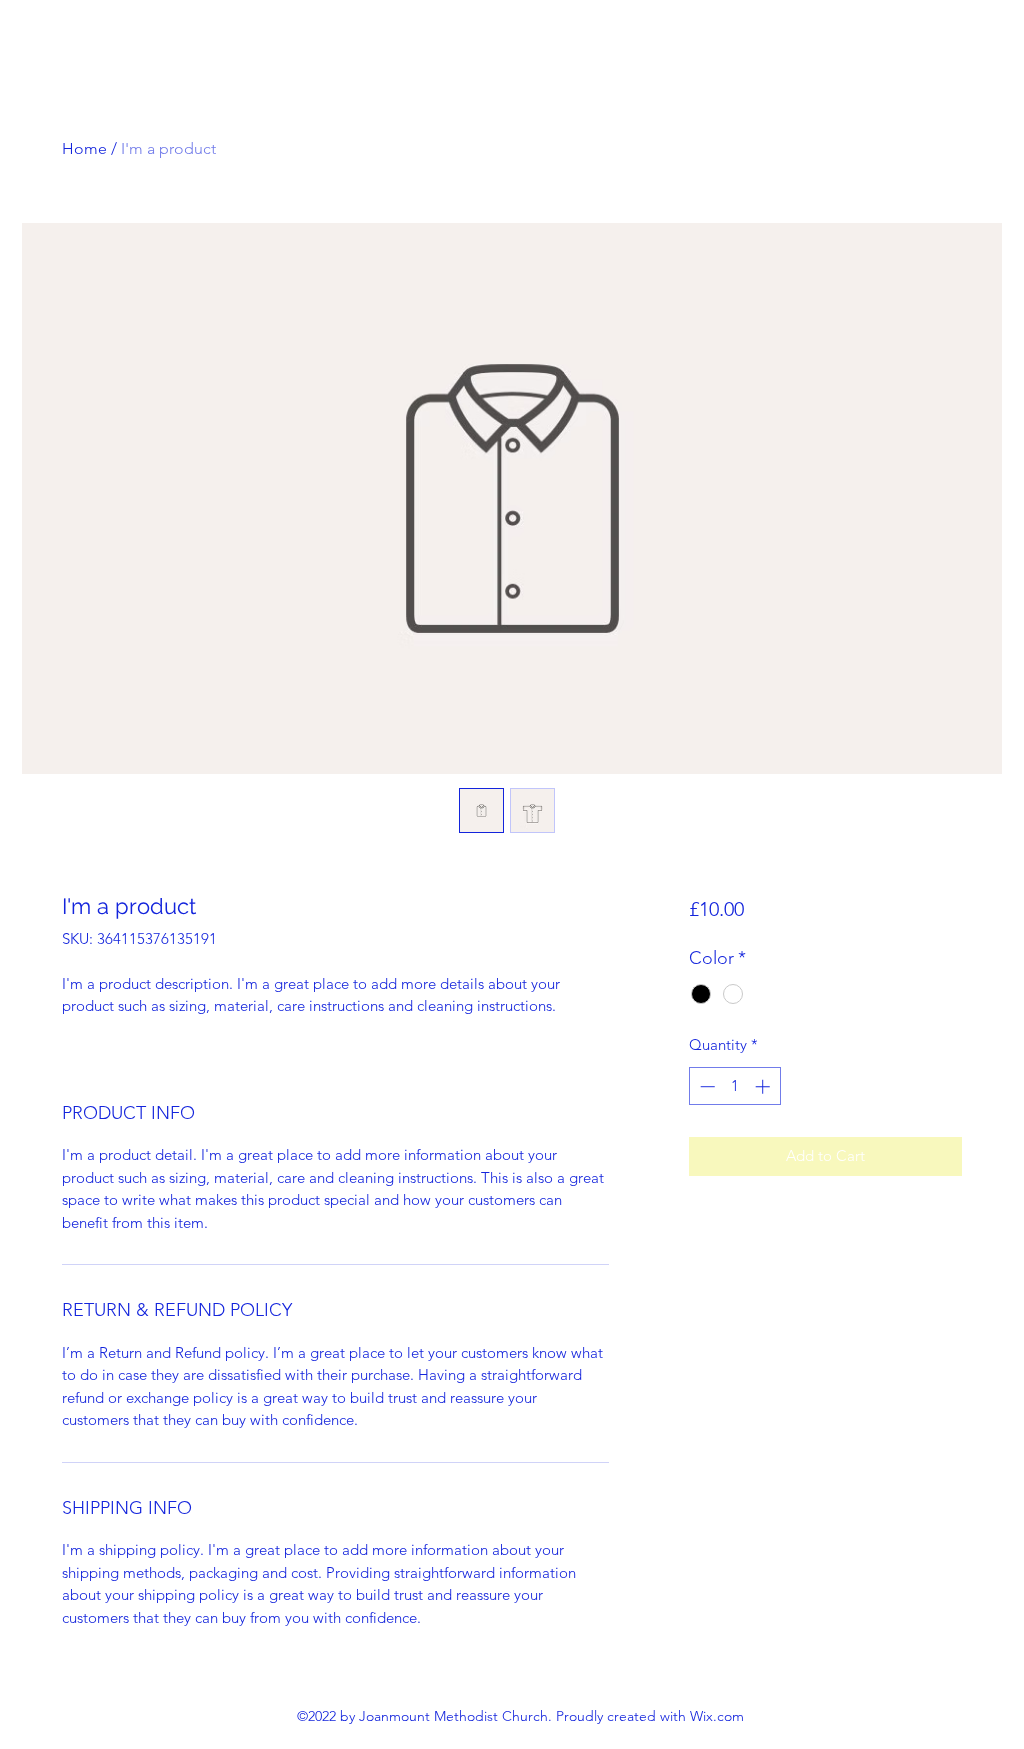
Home (84, 148)
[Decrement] (705, 1086)
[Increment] (764, 1086)
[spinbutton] (734, 1086)
